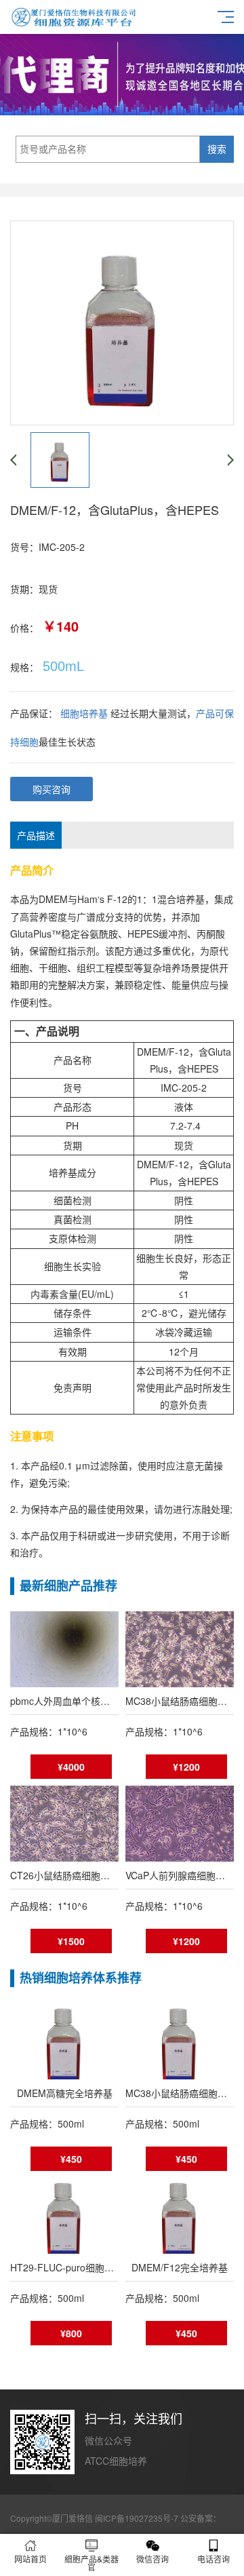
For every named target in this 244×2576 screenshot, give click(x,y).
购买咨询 (52, 789)
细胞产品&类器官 (91, 2563)
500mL (63, 666)
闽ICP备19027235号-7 (137, 2518)
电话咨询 (213, 2559)
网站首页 (30, 2559)
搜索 (217, 149)
